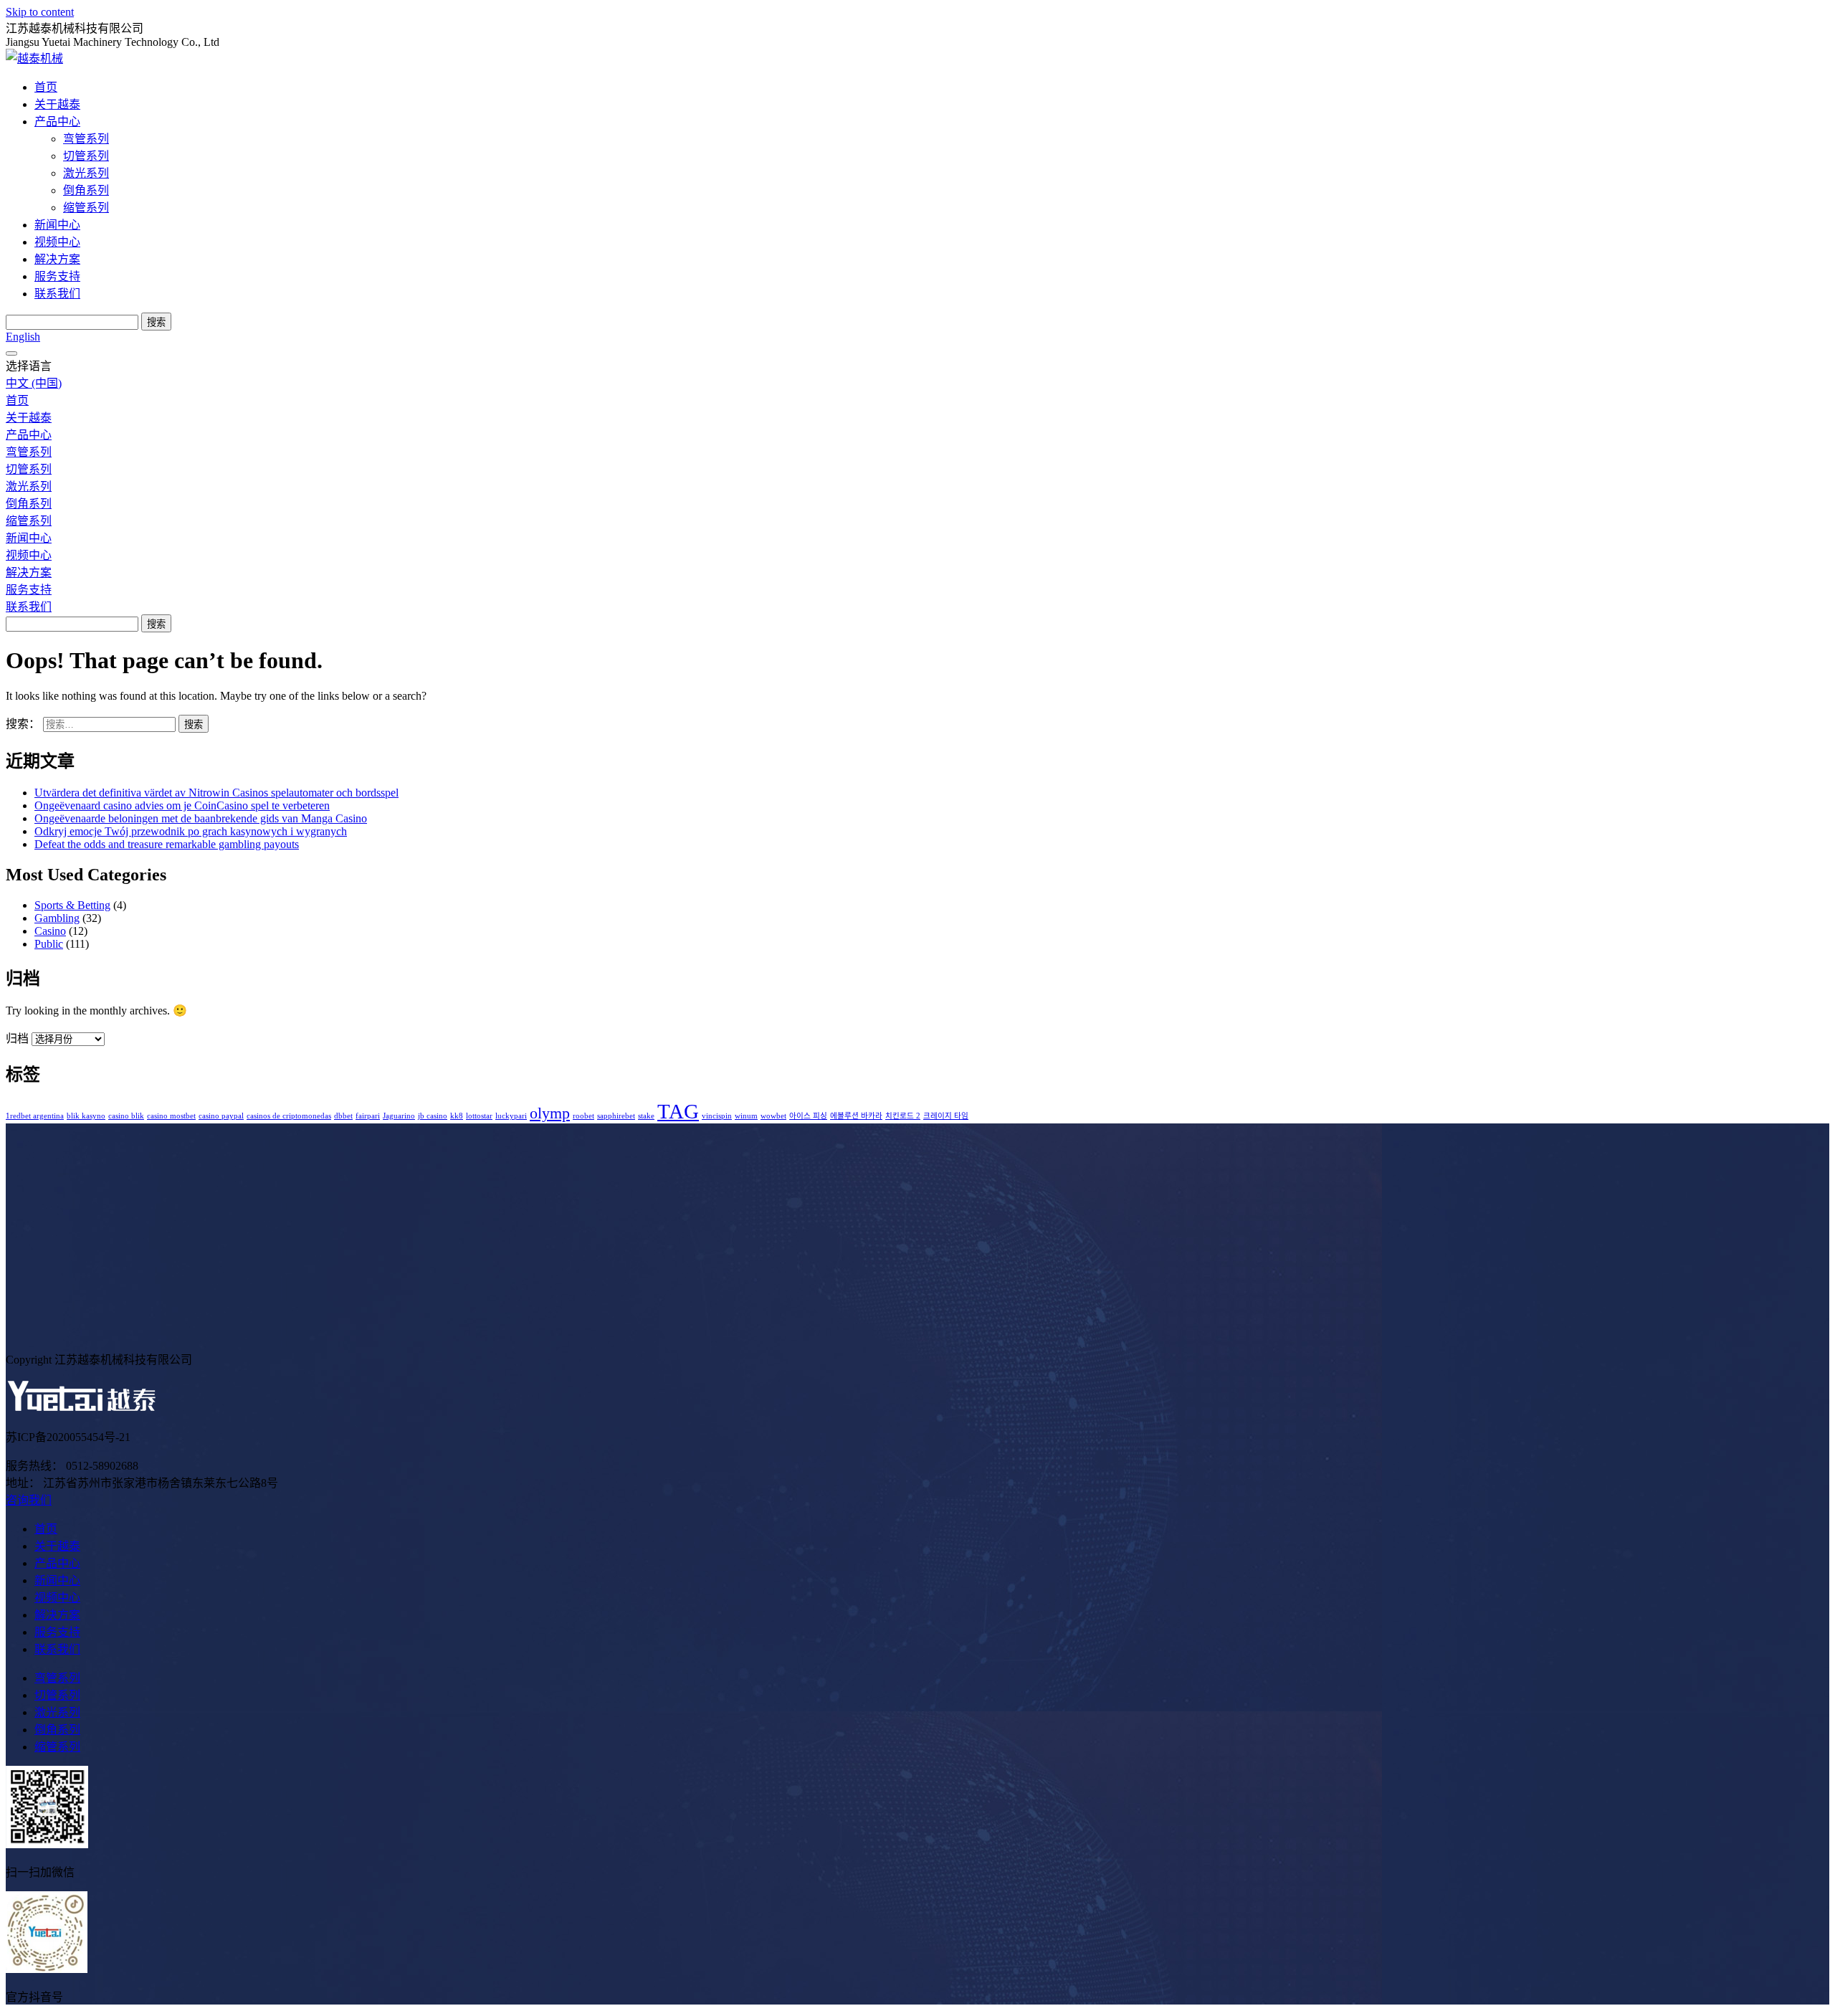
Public (49, 944)
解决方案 (57, 259)
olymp (550, 1113)
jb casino (433, 1116)
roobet (583, 1116)
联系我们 (57, 294)
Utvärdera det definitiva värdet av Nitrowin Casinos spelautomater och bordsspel (216, 793)
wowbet (773, 1116)
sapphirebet (616, 1116)
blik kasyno (86, 1116)
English (23, 337)
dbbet (343, 1116)
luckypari (511, 1116)
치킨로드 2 (903, 1116)
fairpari (368, 1116)
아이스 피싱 (808, 1116)
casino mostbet (171, 1116)
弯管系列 (86, 139)
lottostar (479, 1116)
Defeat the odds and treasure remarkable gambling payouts (167, 844)
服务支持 (57, 276)
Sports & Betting (72, 905)
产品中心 (57, 122)
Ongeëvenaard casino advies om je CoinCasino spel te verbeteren (182, 805)
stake (646, 1116)
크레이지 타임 (946, 1116)
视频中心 (57, 242)
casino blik (126, 1116)
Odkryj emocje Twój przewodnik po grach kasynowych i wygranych (191, 831)
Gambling (57, 918)
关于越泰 (57, 104)
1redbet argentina (35, 1116)
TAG (678, 1111)
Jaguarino (399, 1116)
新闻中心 (57, 225)
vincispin (717, 1116)
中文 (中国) (34, 383)
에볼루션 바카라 (856, 1116)
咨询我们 (29, 1500)
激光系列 (86, 173)
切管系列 (86, 156)
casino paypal (221, 1116)
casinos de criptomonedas (289, 1116)
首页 (46, 87)
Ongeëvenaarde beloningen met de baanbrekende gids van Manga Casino (201, 818)
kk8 (457, 1116)
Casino (50, 931)
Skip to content (40, 12)
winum (746, 1116)
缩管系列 (86, 208)
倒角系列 (86, 190)
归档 (17, 1038)
